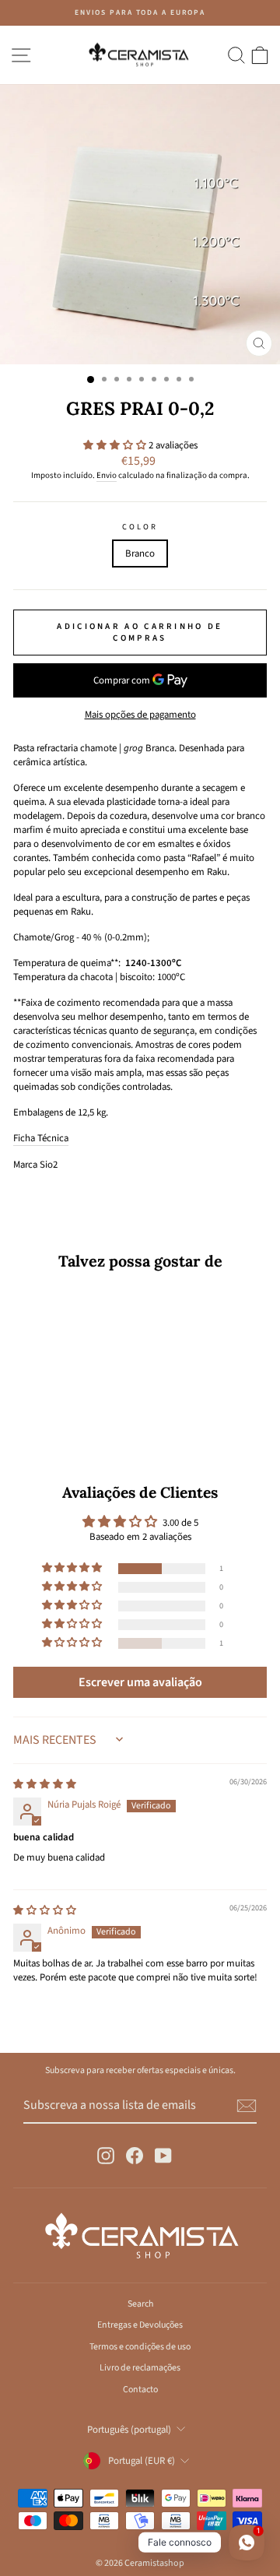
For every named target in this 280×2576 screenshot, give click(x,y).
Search (140, 2304)
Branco (140, 554)
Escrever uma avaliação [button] (140, 1682)
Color (140, 527)
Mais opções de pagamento (140, 715)
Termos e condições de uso (140, 2347)
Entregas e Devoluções (140, 2325)
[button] (116, 445)
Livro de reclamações (140, 2368)
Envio (107, 475)
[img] (45, 1784)
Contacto (140, 2390)
